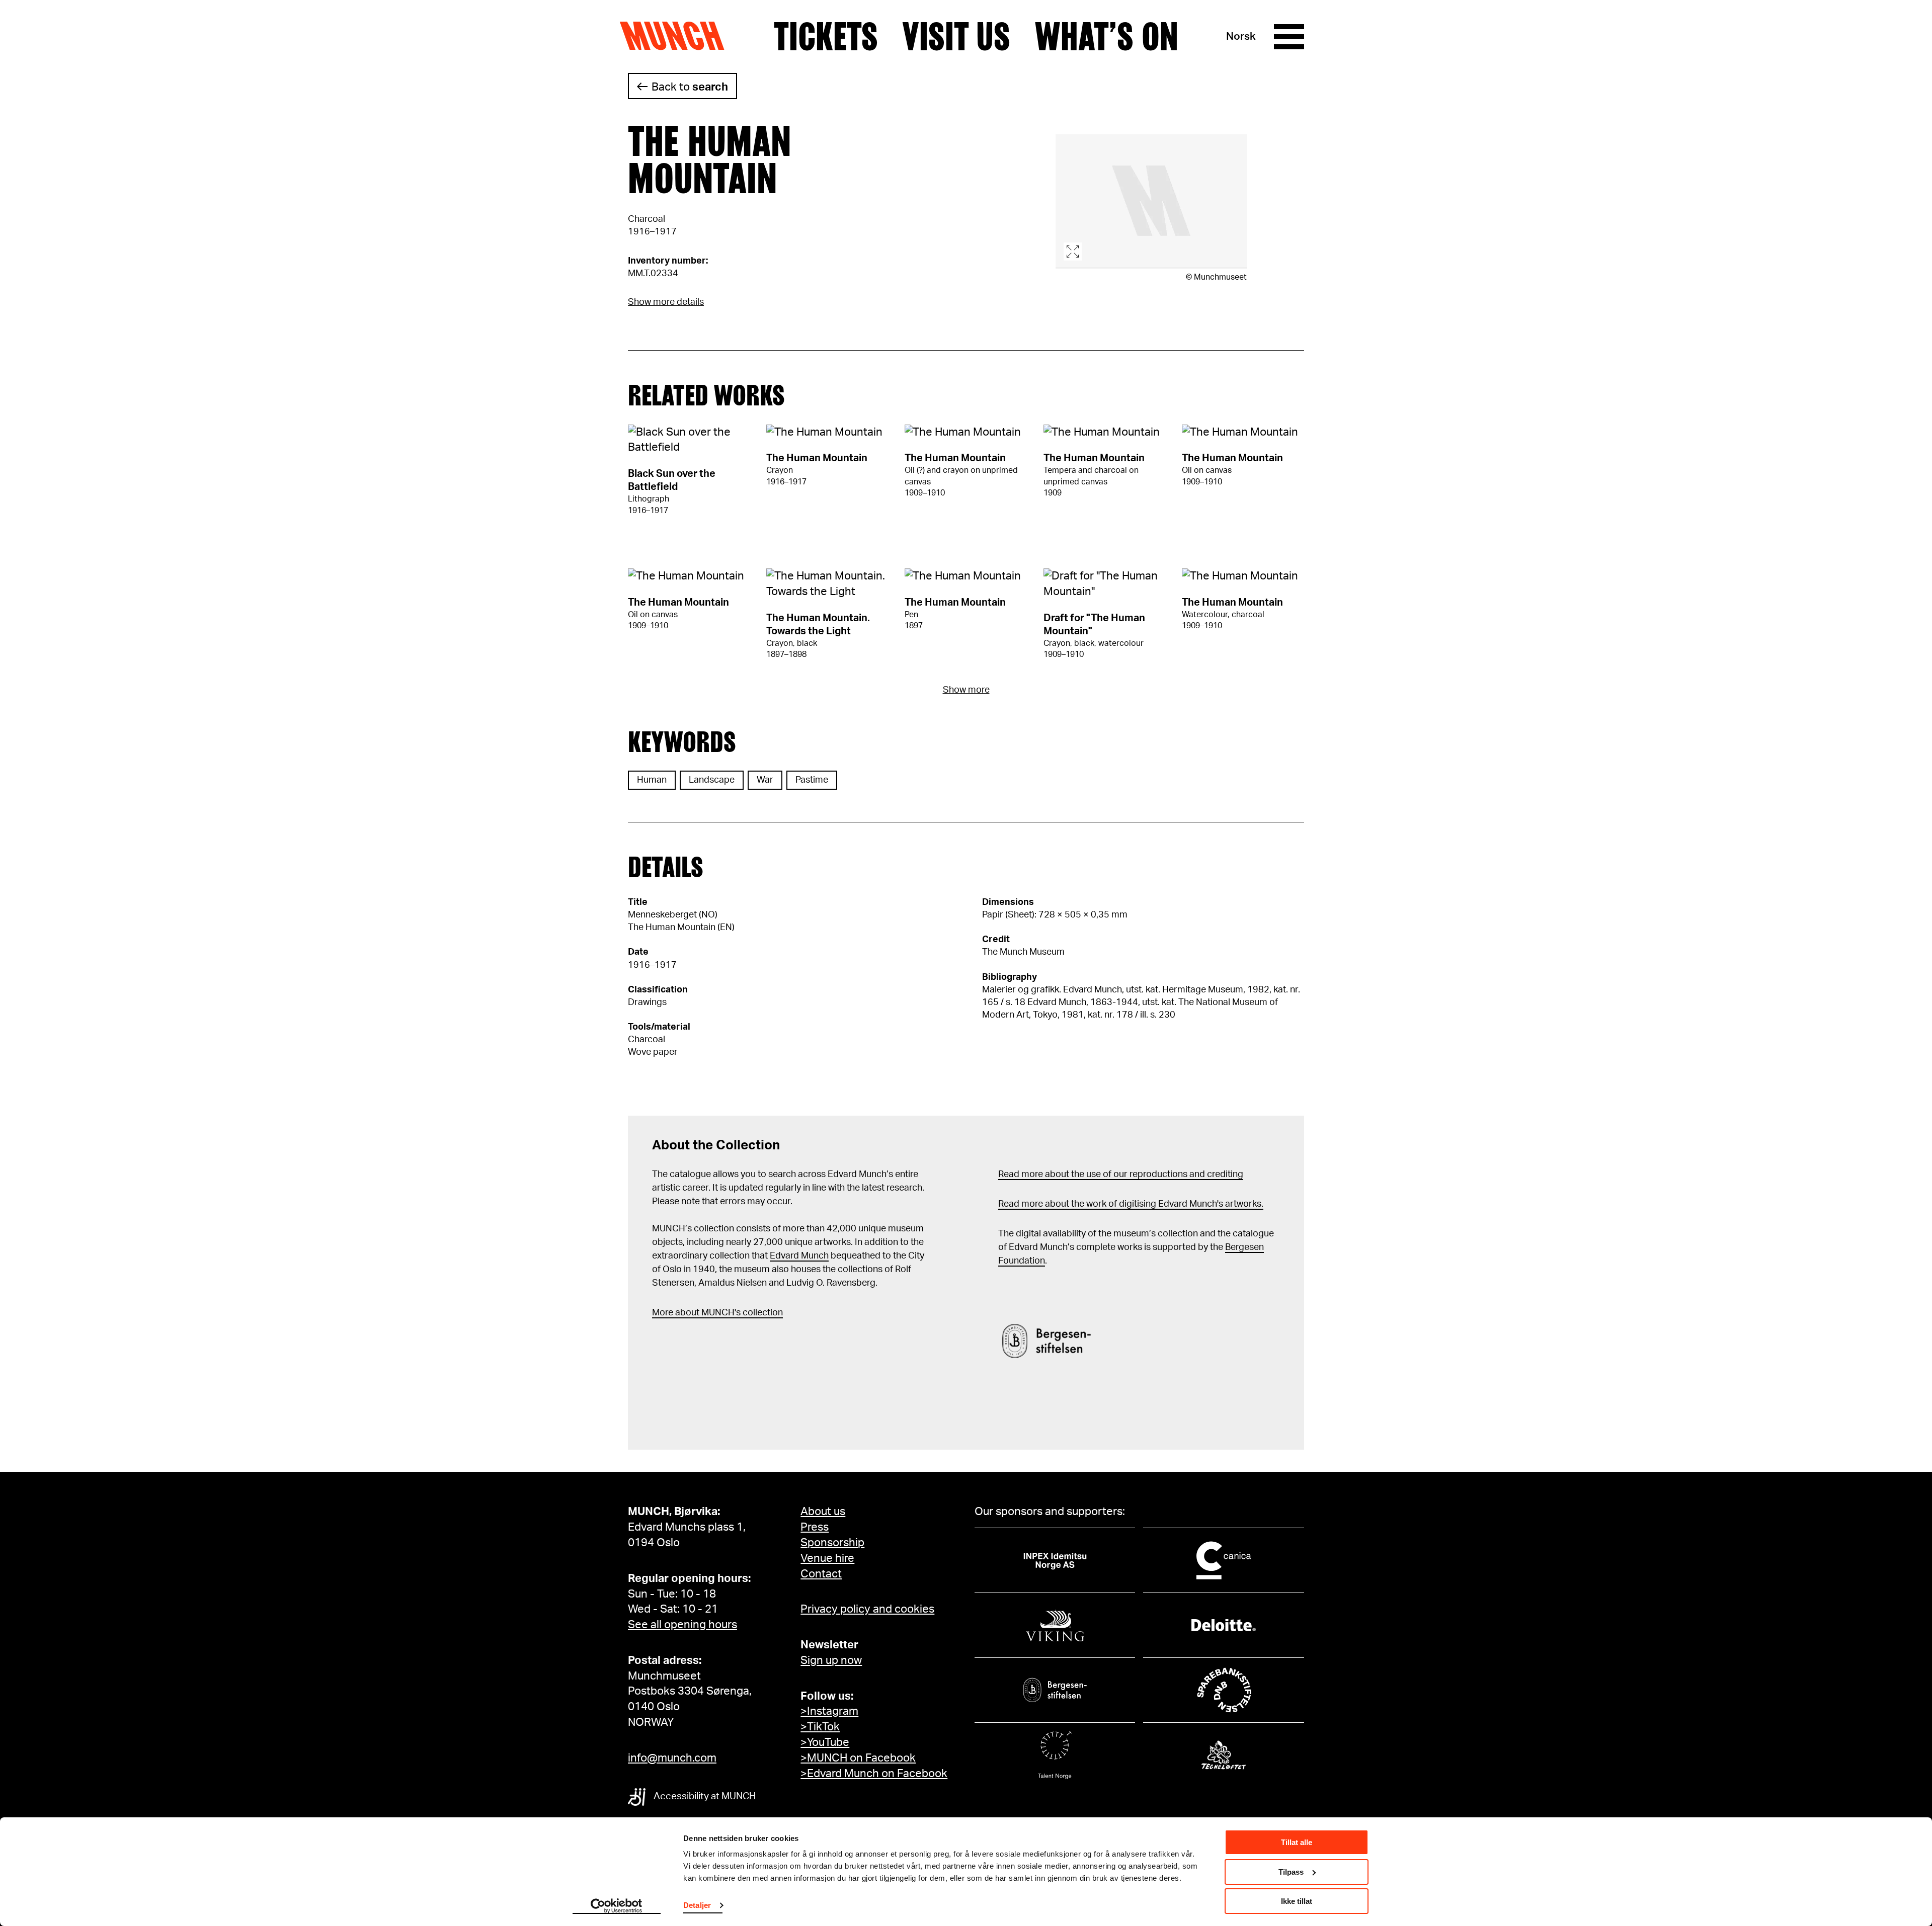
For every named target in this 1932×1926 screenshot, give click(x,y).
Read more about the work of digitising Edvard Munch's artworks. (1131, 1204)
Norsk (1241, 36)
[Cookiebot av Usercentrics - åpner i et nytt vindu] (617, 1906)
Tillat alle (1297, 1842)
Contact (821, 1574)
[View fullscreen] (1151, 201)
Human (652, 780)
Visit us (956, 37)
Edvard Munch (799, 1256)
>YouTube (825, 1742)
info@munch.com (672, 1758)
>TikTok (820, 1727)
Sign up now (831, 1660)
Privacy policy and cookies (867, 1609)
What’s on (1106, 37)
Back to (690, 87)
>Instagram (829, 1711)
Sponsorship (832, 1543)
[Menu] (1289, 37)
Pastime (812, 780)
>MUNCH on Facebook (858, 1758)
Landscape (712, 780)
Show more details (666, 302)
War (765, 780)
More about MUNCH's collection (717, 1313)
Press (815, 1527)
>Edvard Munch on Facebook (874, 1774)
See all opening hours (682, 1625)
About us (823, 1512)
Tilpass (1291, 1872)
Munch (677, 36)
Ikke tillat (1297, 1901)
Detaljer (697, 1905)
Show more (966, 690)
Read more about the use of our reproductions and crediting (1121, 1175)
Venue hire (827, 1558)
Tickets (826, 37)
